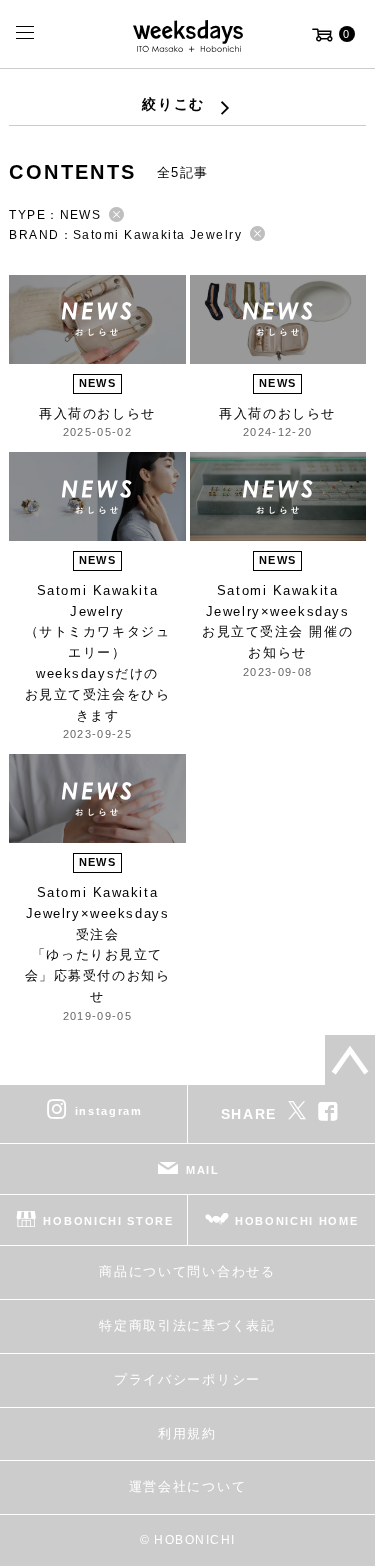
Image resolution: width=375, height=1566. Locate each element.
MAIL (203, 1170)
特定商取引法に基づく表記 (187, 1325)
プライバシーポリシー (187, 1379)
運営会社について (187, 1486)
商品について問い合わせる (187, 1271)
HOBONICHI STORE (108, 1221)
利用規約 (187, 1433)
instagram (109, 1111)
